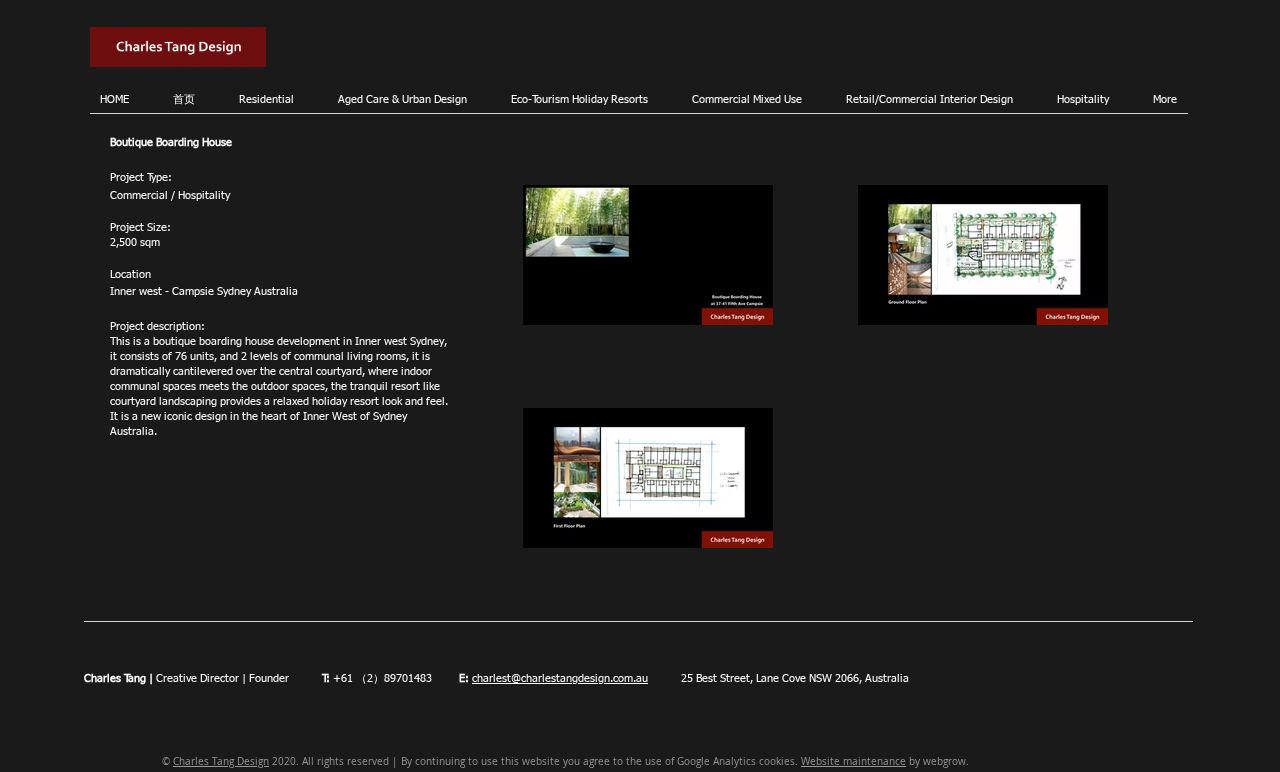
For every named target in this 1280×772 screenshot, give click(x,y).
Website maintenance (853, 761)
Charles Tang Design (221, 761)
